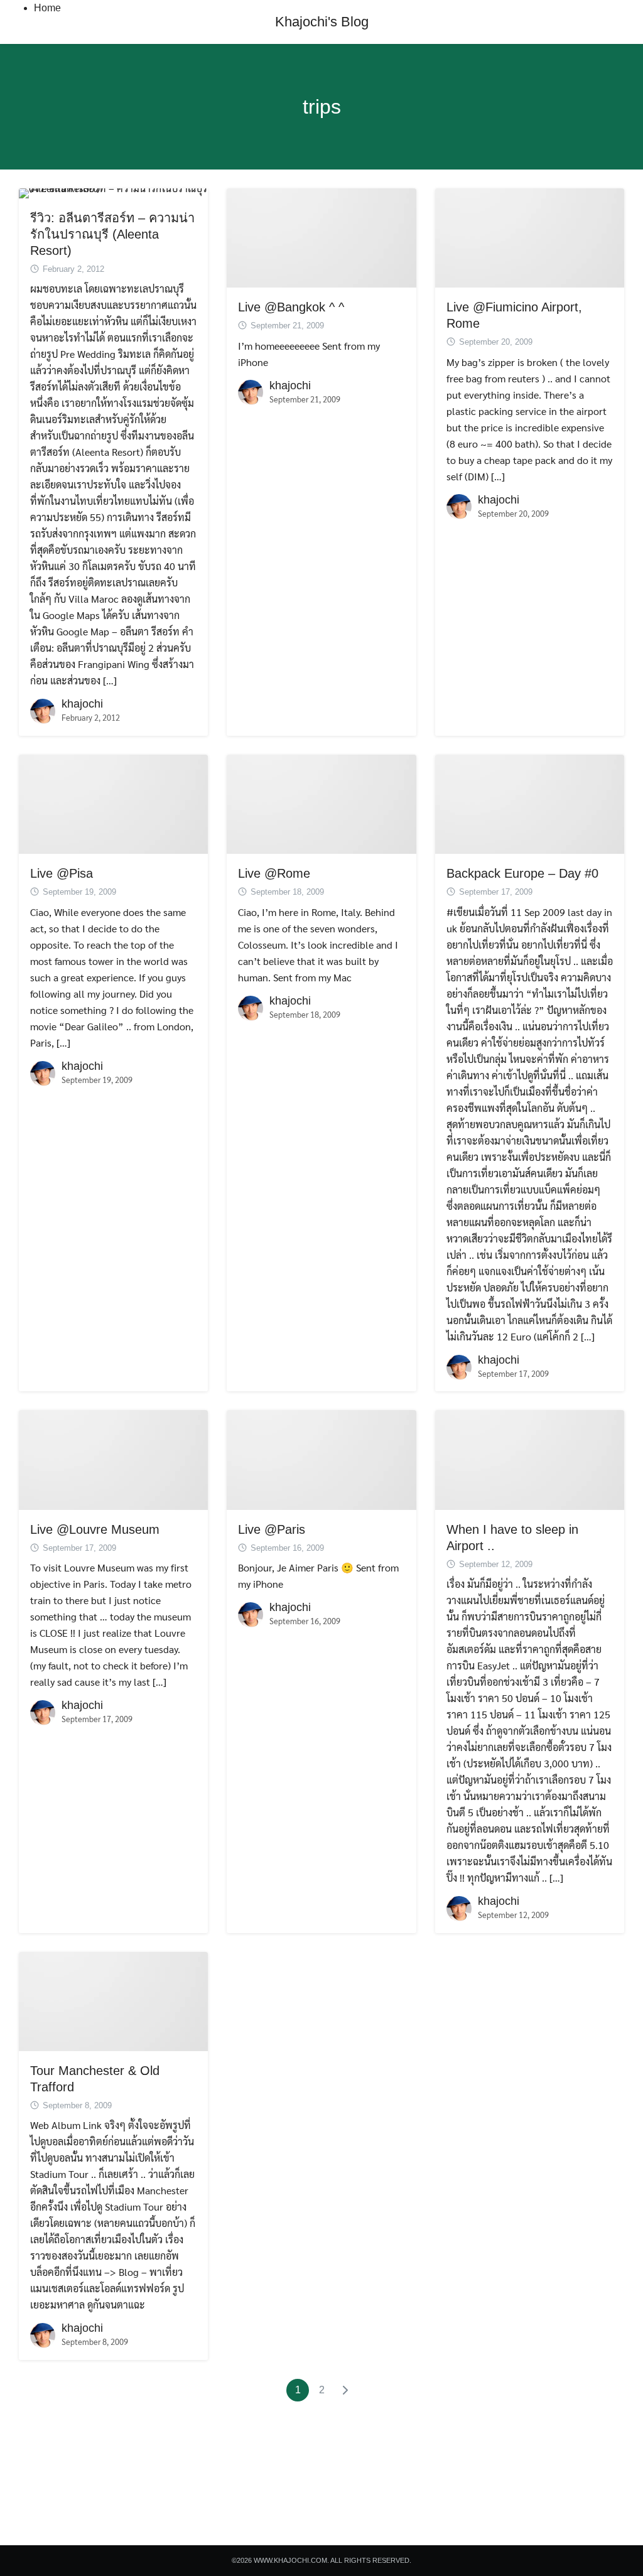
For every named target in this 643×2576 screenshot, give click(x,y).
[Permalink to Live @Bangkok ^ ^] (321, 236)
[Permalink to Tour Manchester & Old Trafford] (113, 2000)
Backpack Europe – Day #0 (522, 873)
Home (47, 8)
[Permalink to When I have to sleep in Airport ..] (530, 1459)
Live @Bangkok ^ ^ (291, 307)
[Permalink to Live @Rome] (321, 803)
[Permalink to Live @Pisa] (113, 803)
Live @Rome (274, 873)
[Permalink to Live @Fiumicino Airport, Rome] (530, 236)
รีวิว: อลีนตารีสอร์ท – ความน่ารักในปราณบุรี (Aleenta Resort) (112, 234)
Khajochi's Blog (322, 22)
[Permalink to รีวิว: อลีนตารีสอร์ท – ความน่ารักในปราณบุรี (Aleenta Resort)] (113, 192)
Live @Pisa (62, 873)
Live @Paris (272, 1529)
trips (322, 107)
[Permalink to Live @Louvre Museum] (113, 1459)
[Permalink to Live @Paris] (321, 1459)
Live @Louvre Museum (95, 1529)
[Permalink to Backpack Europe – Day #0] (530, 803)
